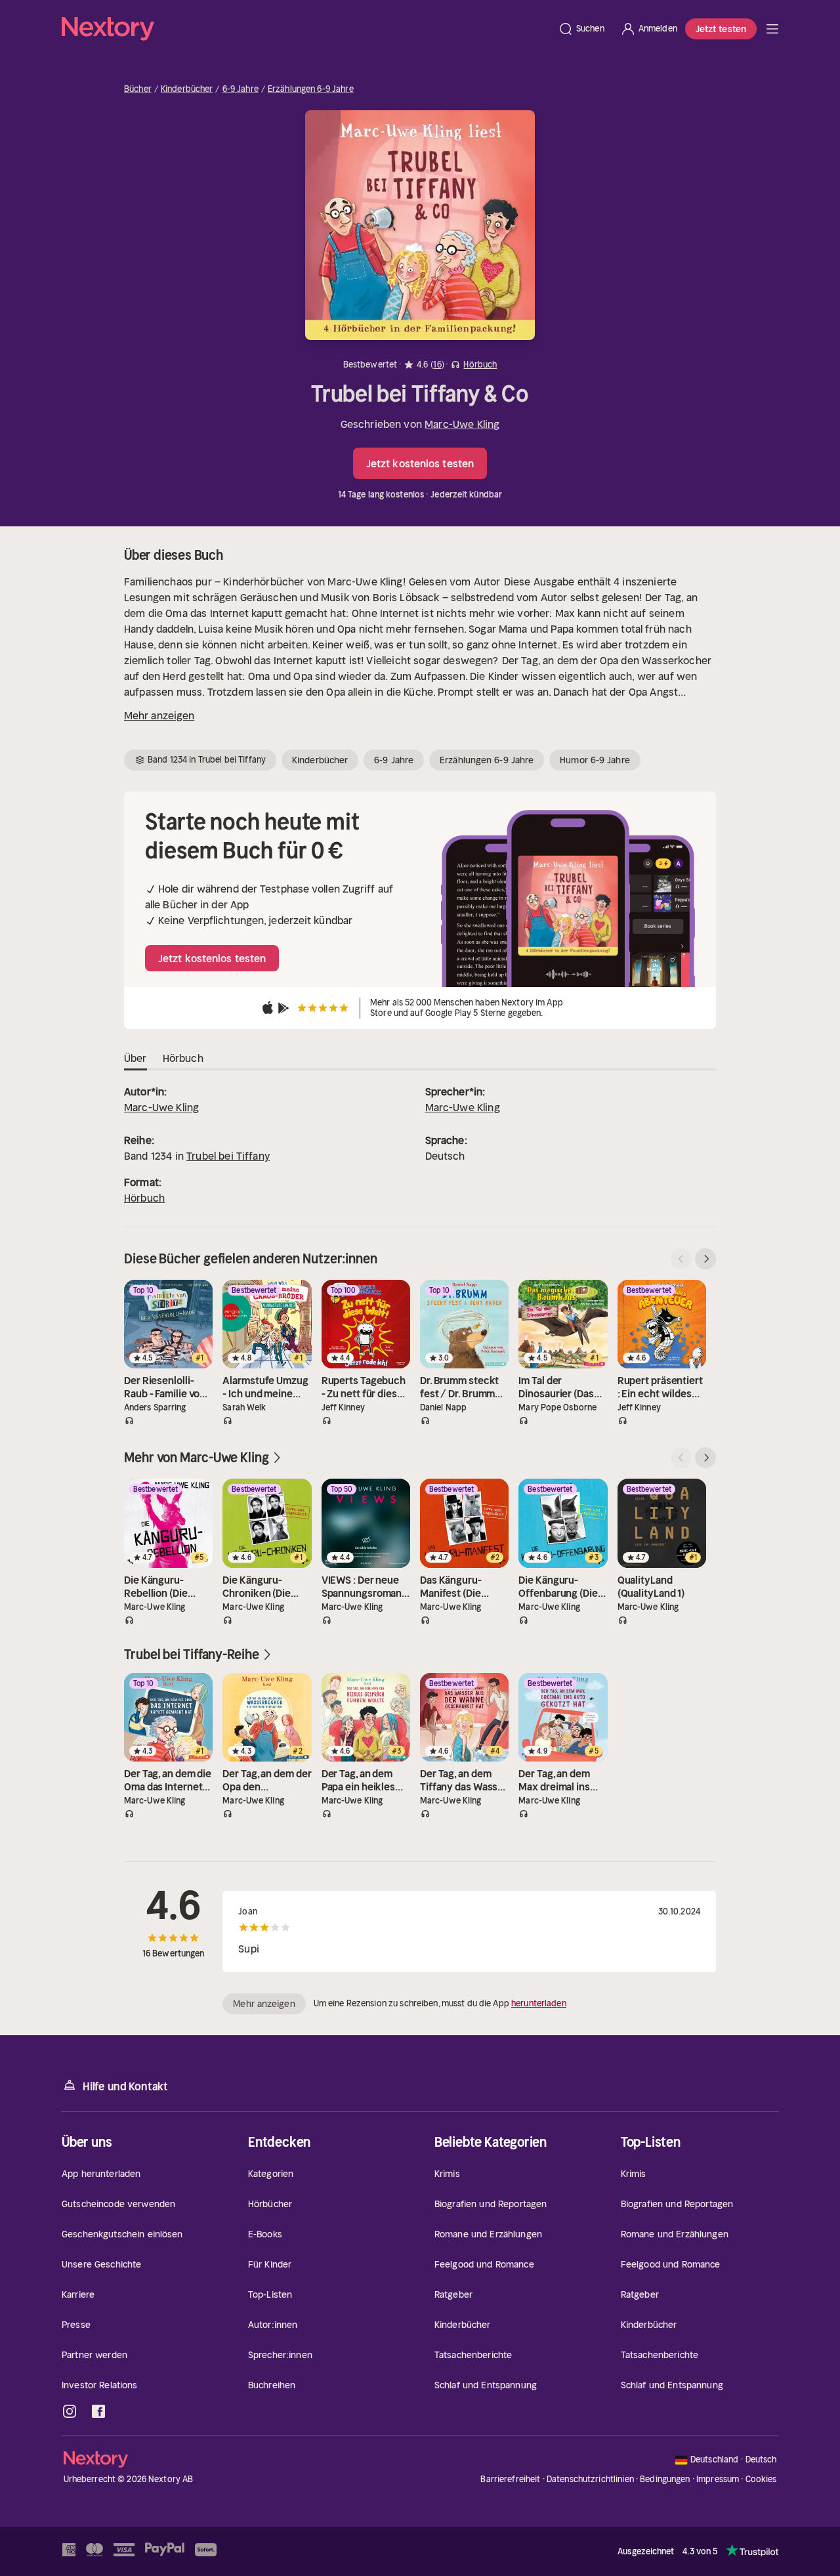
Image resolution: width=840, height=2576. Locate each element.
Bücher (138, 89)
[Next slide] (705, 1259)
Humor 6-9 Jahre (595, 760)
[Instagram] (70, 2411)
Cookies (761, 2480)
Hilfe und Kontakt (125, 2086)
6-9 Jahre (241, 89)
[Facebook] (98, 2411)
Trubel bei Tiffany (228, 1156)
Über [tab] (136, 1058)
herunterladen (539, 2003)
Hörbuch (144, 1198)
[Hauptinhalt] (772, 29)
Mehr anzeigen (159, 715)
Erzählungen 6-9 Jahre (311, 89)
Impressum (718, 2479)
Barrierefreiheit (510, 2479)
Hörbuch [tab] (183, 1058)
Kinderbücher (187, 89)
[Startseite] (306, 29)
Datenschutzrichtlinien (590, 2479)
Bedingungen (665, 2479)
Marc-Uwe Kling (462, 424)
